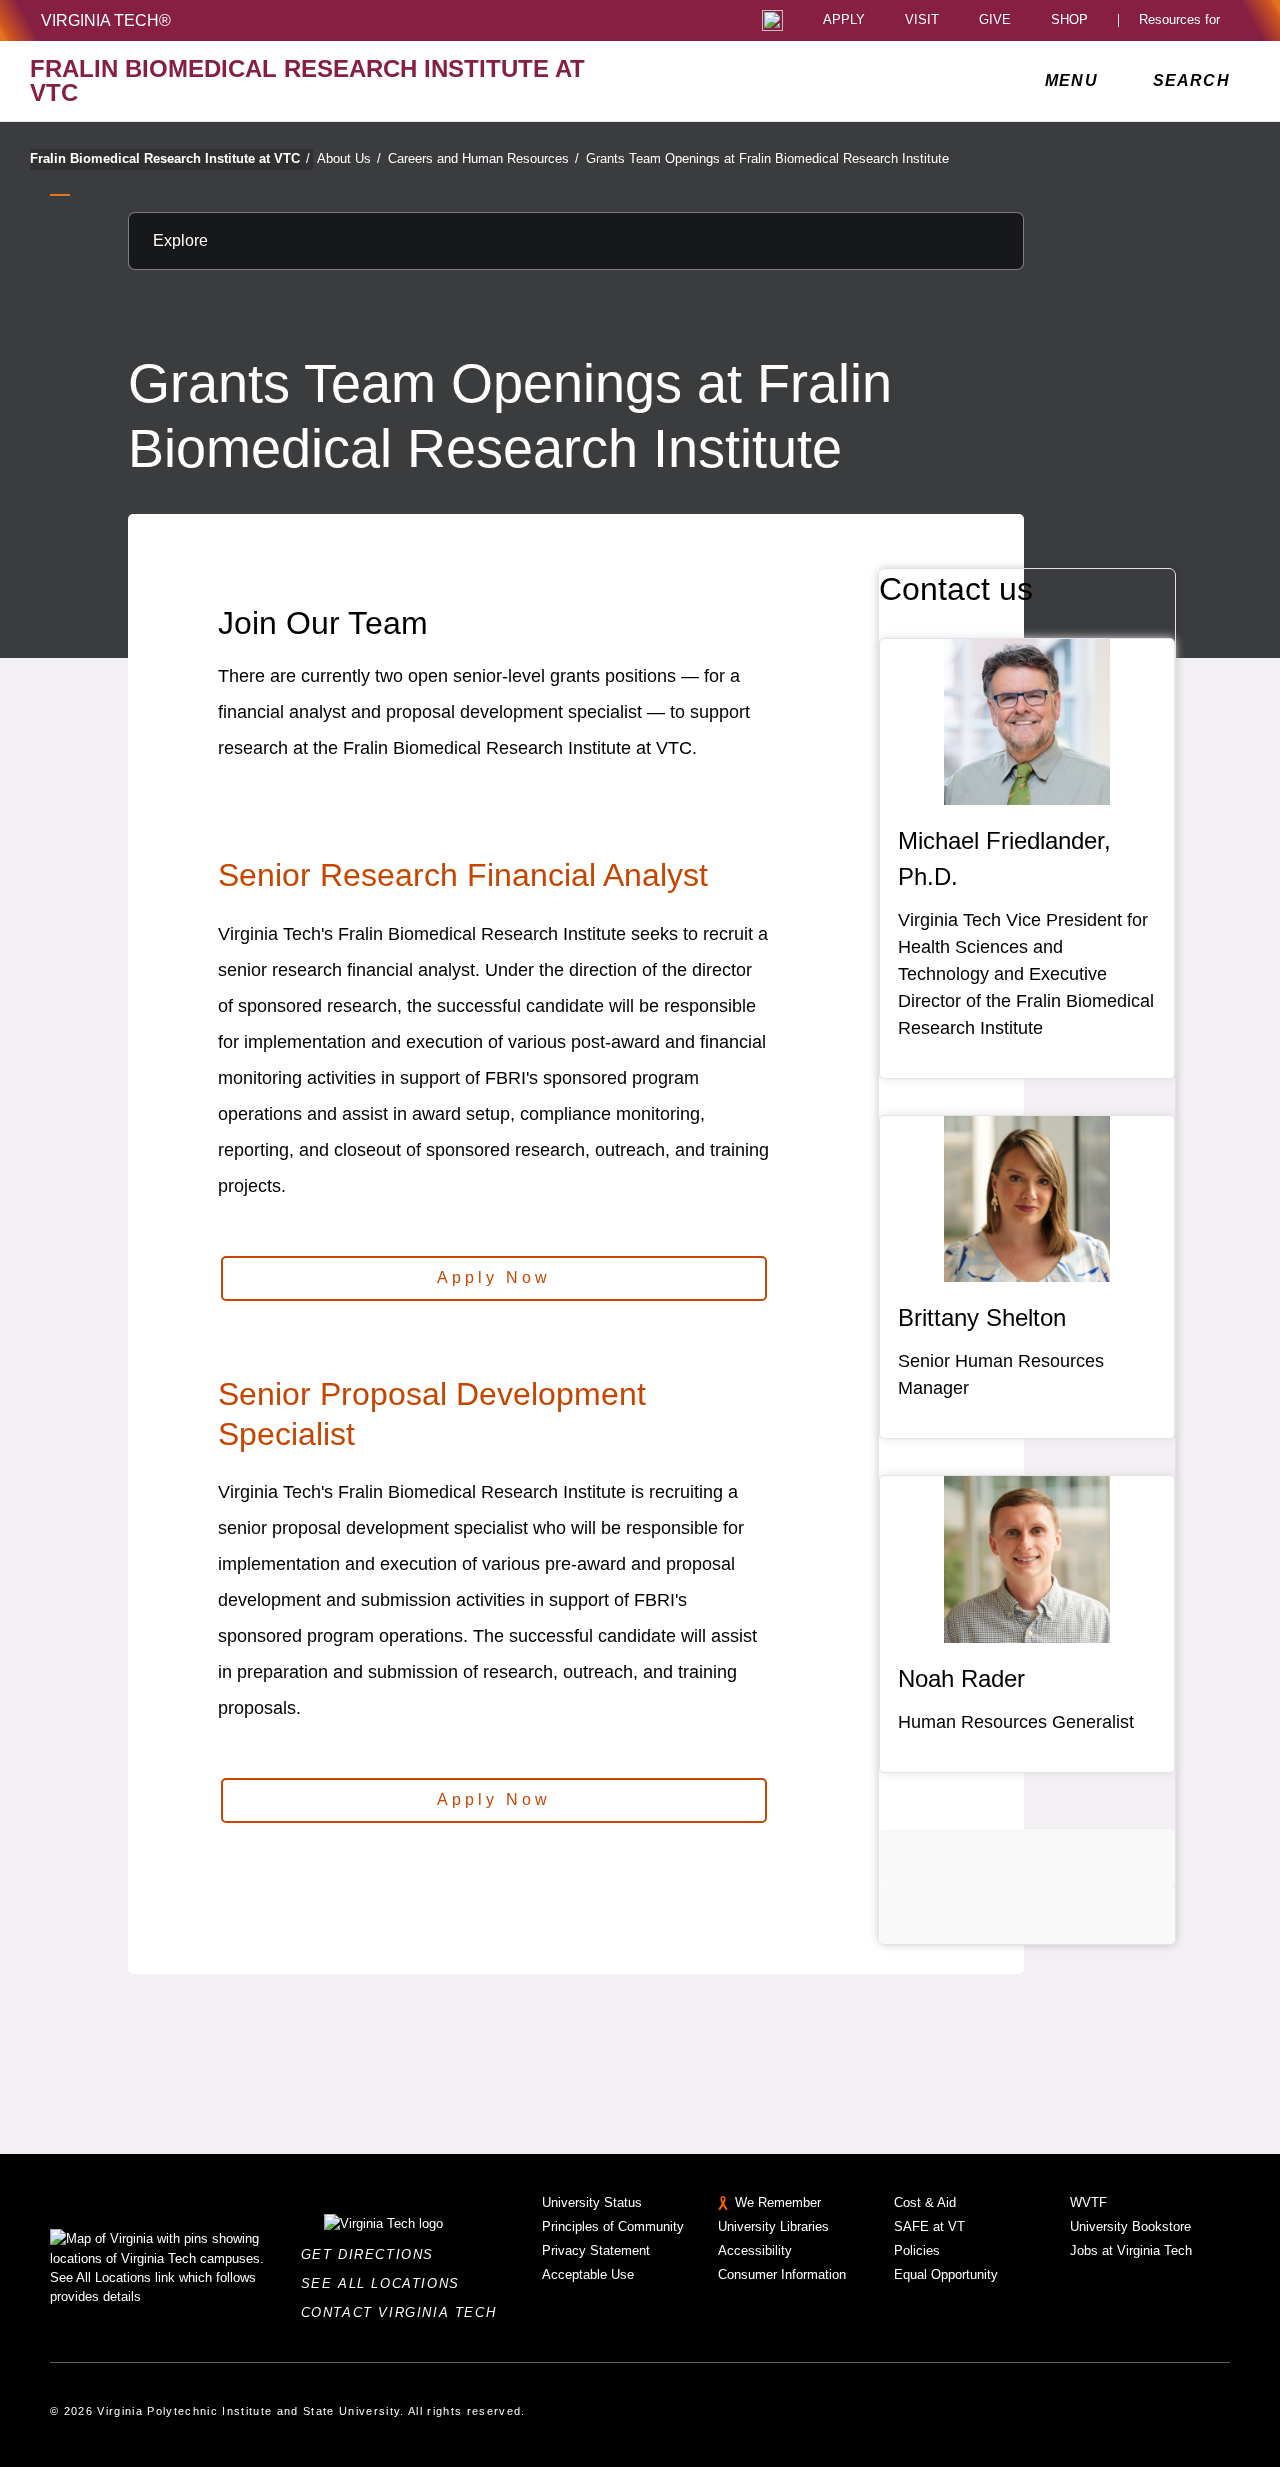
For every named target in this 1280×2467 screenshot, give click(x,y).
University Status (592, 2202)
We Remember (778, 2202)
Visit (922, 20)
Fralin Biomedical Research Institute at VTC (170, 158)
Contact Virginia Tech (404, 2312)
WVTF (1088, 2202)
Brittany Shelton (982, 1317)
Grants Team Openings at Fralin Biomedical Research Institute (767, 158)
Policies (917, 2250)
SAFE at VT (929, 2226)
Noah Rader (961, 1678)
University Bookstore (1130, 2226)
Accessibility (755, 2250)
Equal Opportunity (946, 2274)
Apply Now (494, 1277)
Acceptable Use (588, 2274)
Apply (844, 20)
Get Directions (373, 2254)
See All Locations (386, 2283)
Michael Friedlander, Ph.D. (1004, 858)
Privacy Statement (596, 2250)
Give (995, 20)
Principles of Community (613, 2226)
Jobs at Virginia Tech (1131, 2250)
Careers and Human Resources (483, 158)
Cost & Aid (925, 2202)
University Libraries (773, 2226)
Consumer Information (782, 2274)
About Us (349, 158)
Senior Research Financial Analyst (463, 875)
